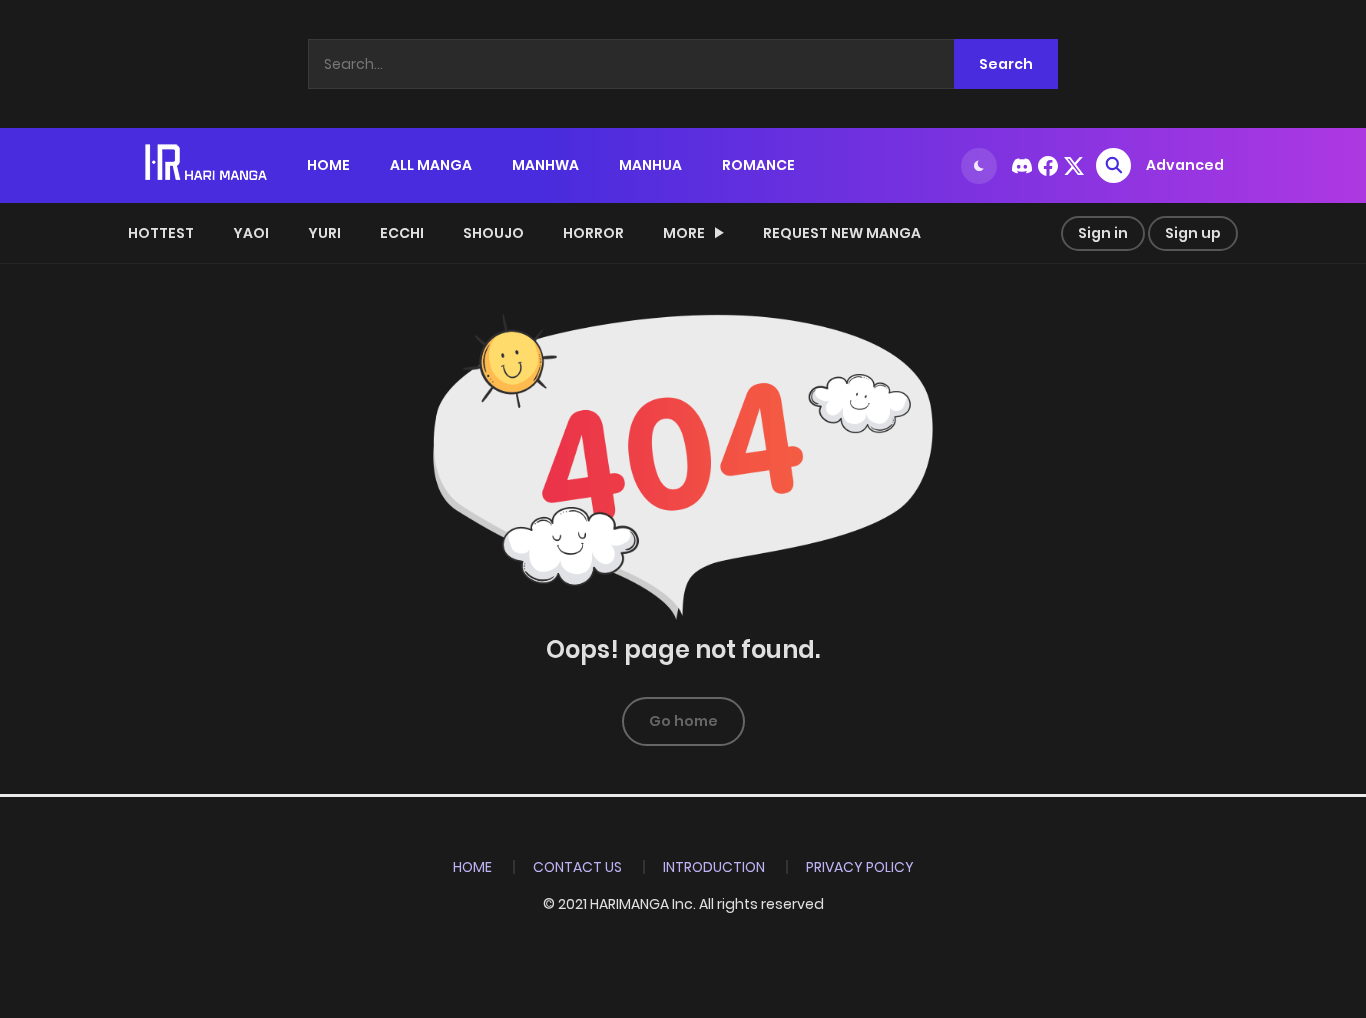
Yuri (324, 233)
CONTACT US (577, 867)
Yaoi (251, 233)
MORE (684, 233)
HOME (328, 165)
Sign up (1193, 233)
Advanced (1185, 165)
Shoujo (493, 233)
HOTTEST (161, 233)
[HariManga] (207, 164)
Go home (683, 721)
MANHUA (650, 165)
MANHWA (545, 165)
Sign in (1103, 233)
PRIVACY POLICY (860, 867)
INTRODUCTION (714, 867)
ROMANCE (758, 165)
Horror (593, 233)
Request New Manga (842, 233)
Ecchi (402, 233)
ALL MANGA (431, 165)
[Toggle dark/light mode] (979, 166)
